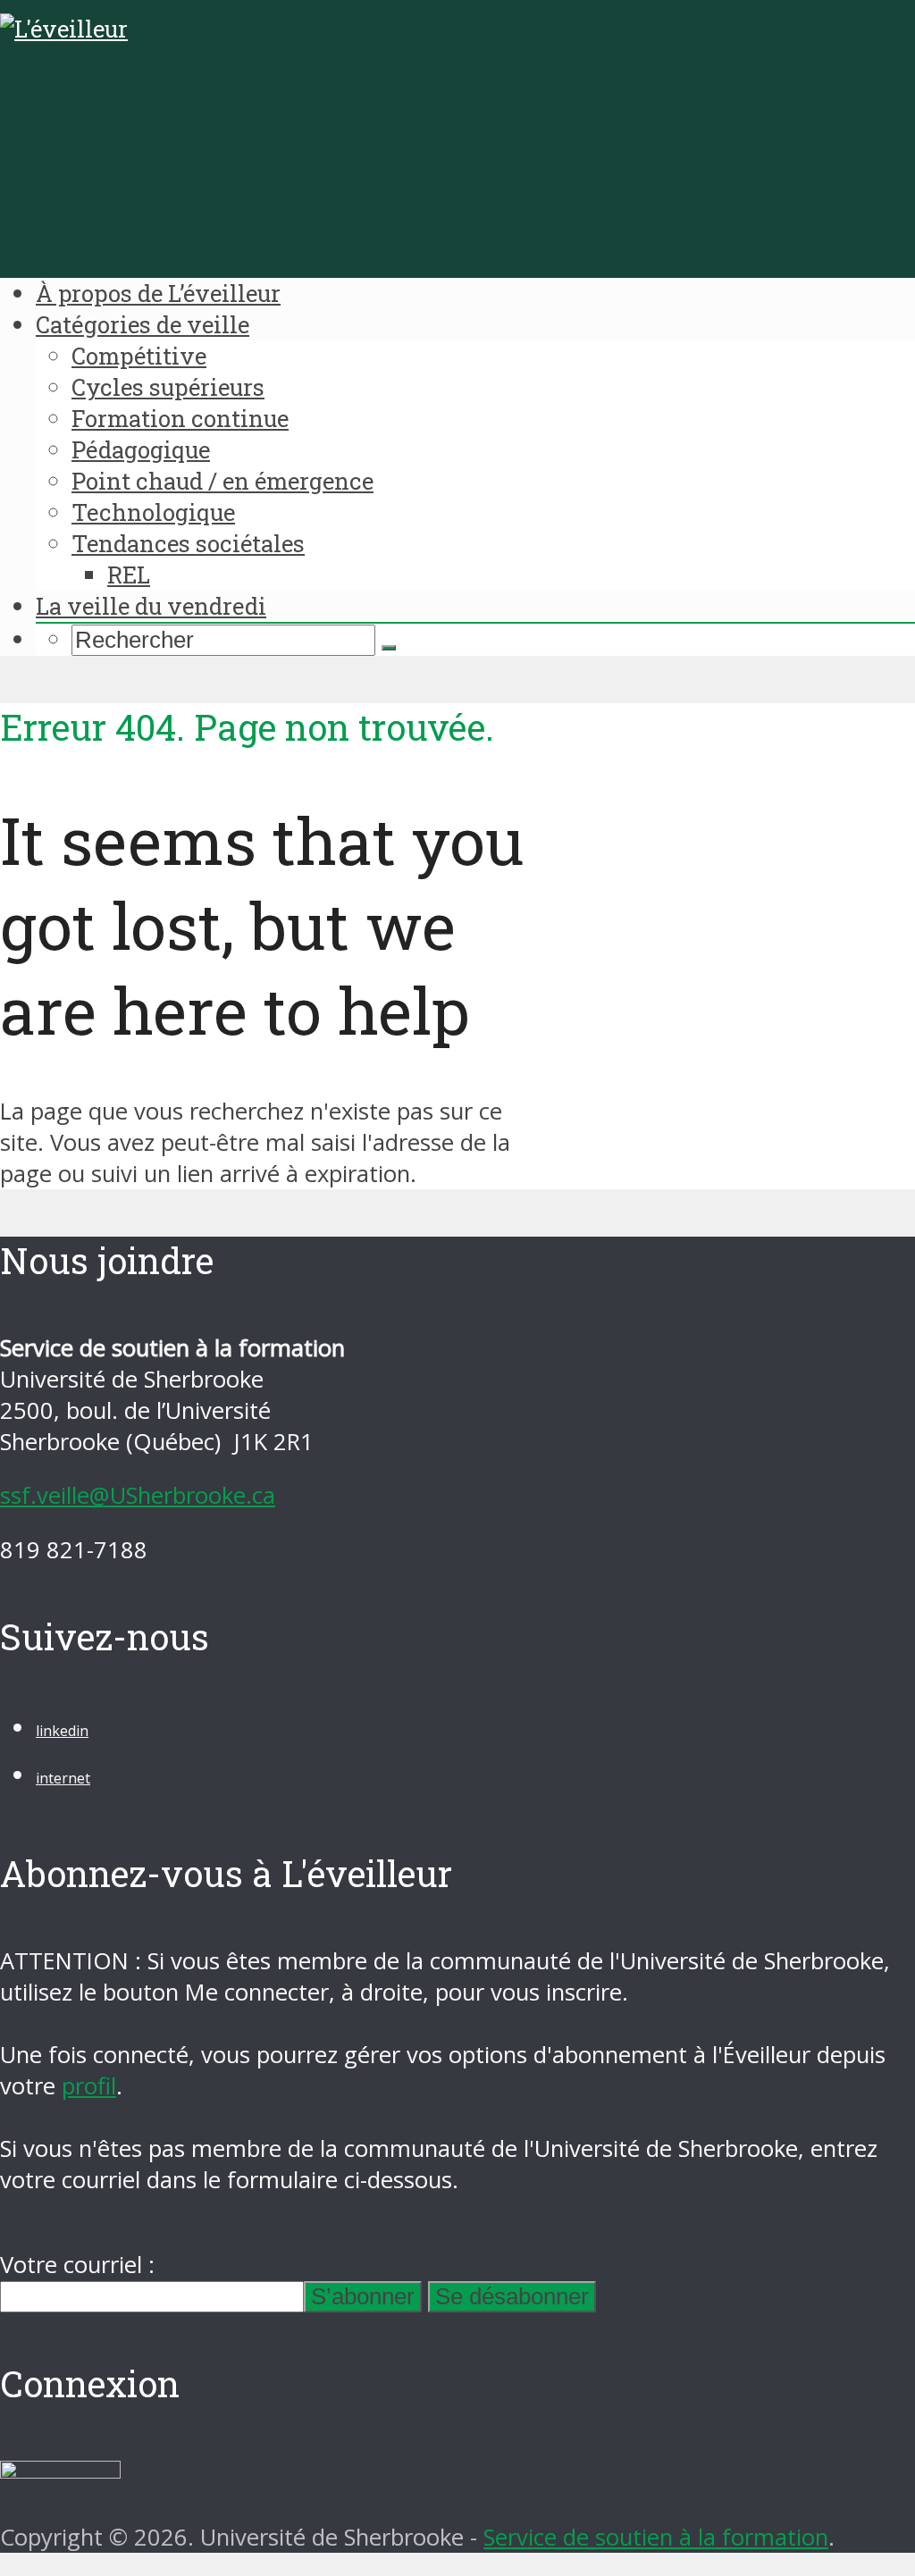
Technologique (153, 512)
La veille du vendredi (151, 606)
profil (89, 2086)
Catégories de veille (143, 324)
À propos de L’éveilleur (158, 293)
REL (129, 575)
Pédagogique (141, 449)
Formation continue (180, 418)
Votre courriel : (77, 2265)
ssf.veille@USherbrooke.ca (138, 1495)
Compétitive (139, 356)
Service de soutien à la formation (656, 2537)
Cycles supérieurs (168, 387)
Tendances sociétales (188, 543)
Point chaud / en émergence (222, 481)
